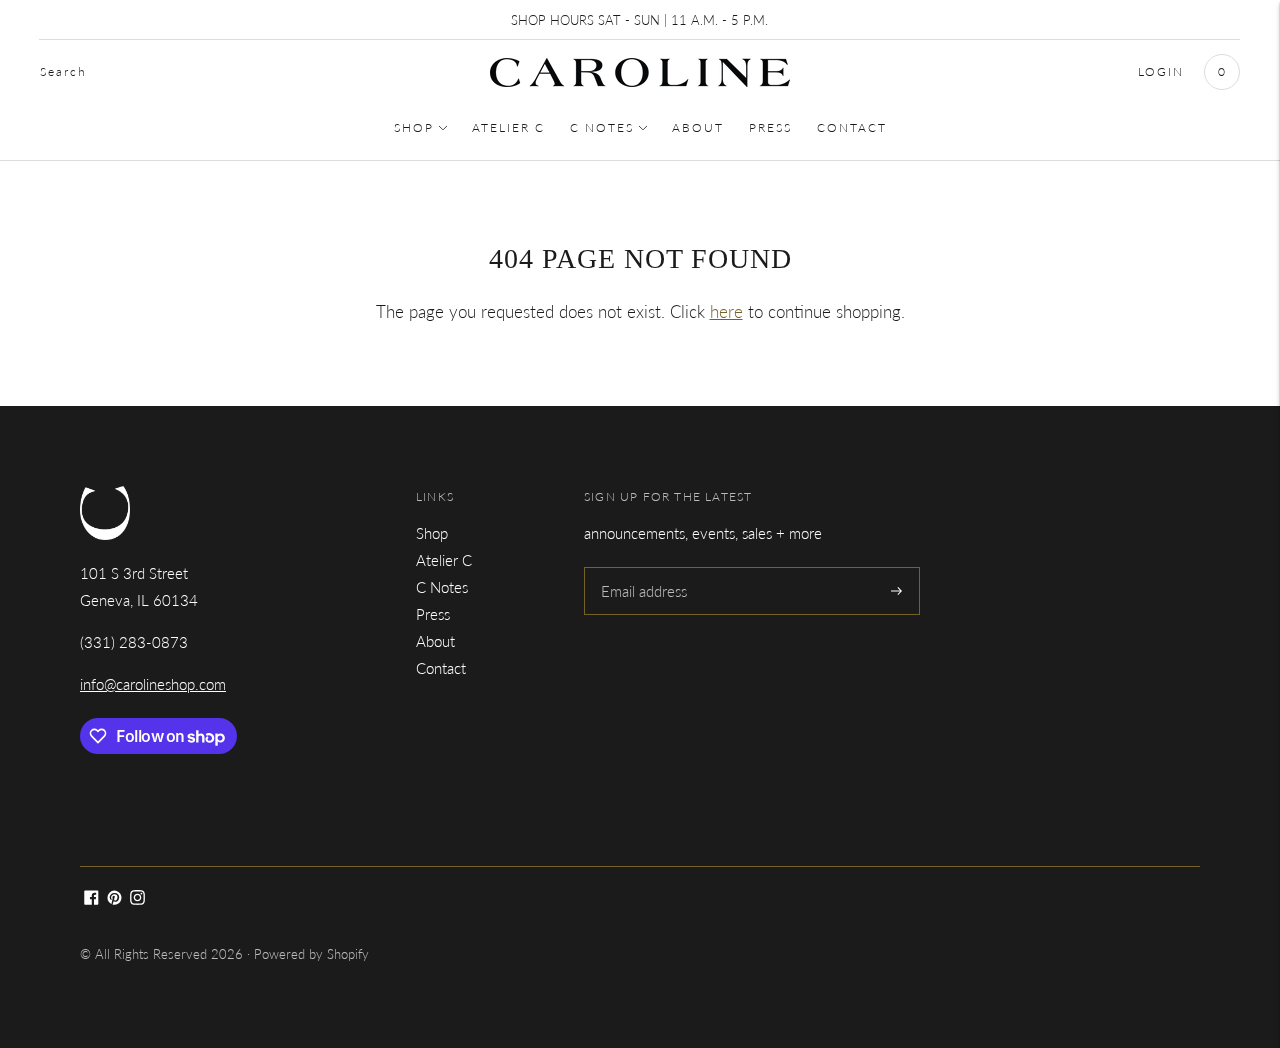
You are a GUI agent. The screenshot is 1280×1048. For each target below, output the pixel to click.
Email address (643, 568)
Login (1161, 71)
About (698, 127)
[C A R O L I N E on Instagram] (137, 899)
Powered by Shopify (311, 954)
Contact (852, 127)
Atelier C (508, 127)
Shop (414, 127)
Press (770, 127)
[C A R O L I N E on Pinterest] (114, 899)
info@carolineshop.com (153, 684)
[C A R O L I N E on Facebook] (91, 899)
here (726, 311)
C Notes (602, 127)
